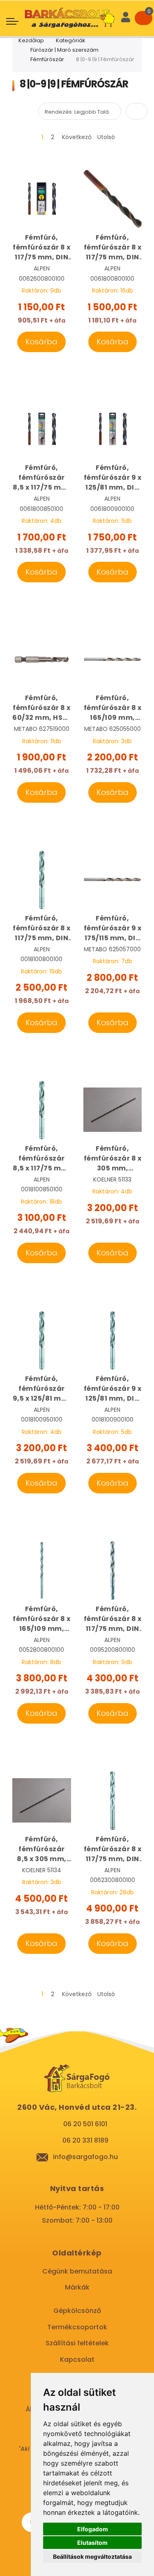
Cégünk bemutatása (77, 2271)
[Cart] (144, 18)
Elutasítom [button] (92, 2543)
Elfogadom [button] (93, 2529)
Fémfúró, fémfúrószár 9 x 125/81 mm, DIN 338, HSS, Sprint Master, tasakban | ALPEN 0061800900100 (113, 478)
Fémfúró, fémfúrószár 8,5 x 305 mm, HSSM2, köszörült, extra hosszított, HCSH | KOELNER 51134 (41, 1849)
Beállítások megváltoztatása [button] (92, 2557)
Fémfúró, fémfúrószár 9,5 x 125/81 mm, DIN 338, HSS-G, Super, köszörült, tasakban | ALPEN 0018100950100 (42, 1389)
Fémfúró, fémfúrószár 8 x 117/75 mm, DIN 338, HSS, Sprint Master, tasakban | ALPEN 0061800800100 (113, 247)
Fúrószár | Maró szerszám (64, 50)
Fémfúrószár (47, 59)
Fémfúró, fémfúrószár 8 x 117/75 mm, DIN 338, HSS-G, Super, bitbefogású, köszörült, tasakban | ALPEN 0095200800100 (113, 1619)
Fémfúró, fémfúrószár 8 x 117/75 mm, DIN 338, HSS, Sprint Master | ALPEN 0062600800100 (42, 247)
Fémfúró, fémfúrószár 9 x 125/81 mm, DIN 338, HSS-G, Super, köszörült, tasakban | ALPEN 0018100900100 (113, 1389)
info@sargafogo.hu (85, 2157)
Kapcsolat (77, 2360)
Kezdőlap (31, 40)
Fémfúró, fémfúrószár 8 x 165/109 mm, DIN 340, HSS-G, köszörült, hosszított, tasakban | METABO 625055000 (113, 708)
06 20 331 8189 (85, 2140)
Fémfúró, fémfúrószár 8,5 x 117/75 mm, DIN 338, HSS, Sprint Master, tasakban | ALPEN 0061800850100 (41, 478)
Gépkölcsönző (77, 2311)
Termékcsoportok (77, 2327)
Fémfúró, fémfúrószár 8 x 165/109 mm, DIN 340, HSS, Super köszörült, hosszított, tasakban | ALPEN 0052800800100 (42, 1619)
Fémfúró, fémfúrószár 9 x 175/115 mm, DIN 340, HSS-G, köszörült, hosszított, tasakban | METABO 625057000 (113, 928)
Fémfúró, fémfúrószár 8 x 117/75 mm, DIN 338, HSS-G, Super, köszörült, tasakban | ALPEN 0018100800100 (42, 928)
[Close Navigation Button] (66, 8)
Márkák (77, 2287)
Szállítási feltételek (77, 2343)
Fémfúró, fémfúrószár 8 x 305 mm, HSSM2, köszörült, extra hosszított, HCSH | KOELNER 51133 (113, 1159)
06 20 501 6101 (85, 2124)
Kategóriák (71, 40)
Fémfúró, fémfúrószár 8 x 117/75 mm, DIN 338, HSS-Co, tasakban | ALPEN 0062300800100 (113, 1849)
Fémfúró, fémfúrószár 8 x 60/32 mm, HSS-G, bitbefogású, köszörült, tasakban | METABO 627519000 (41, 708)
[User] (126, 18)
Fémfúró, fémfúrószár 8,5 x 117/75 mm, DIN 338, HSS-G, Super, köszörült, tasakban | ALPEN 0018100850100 (41, 1159)
